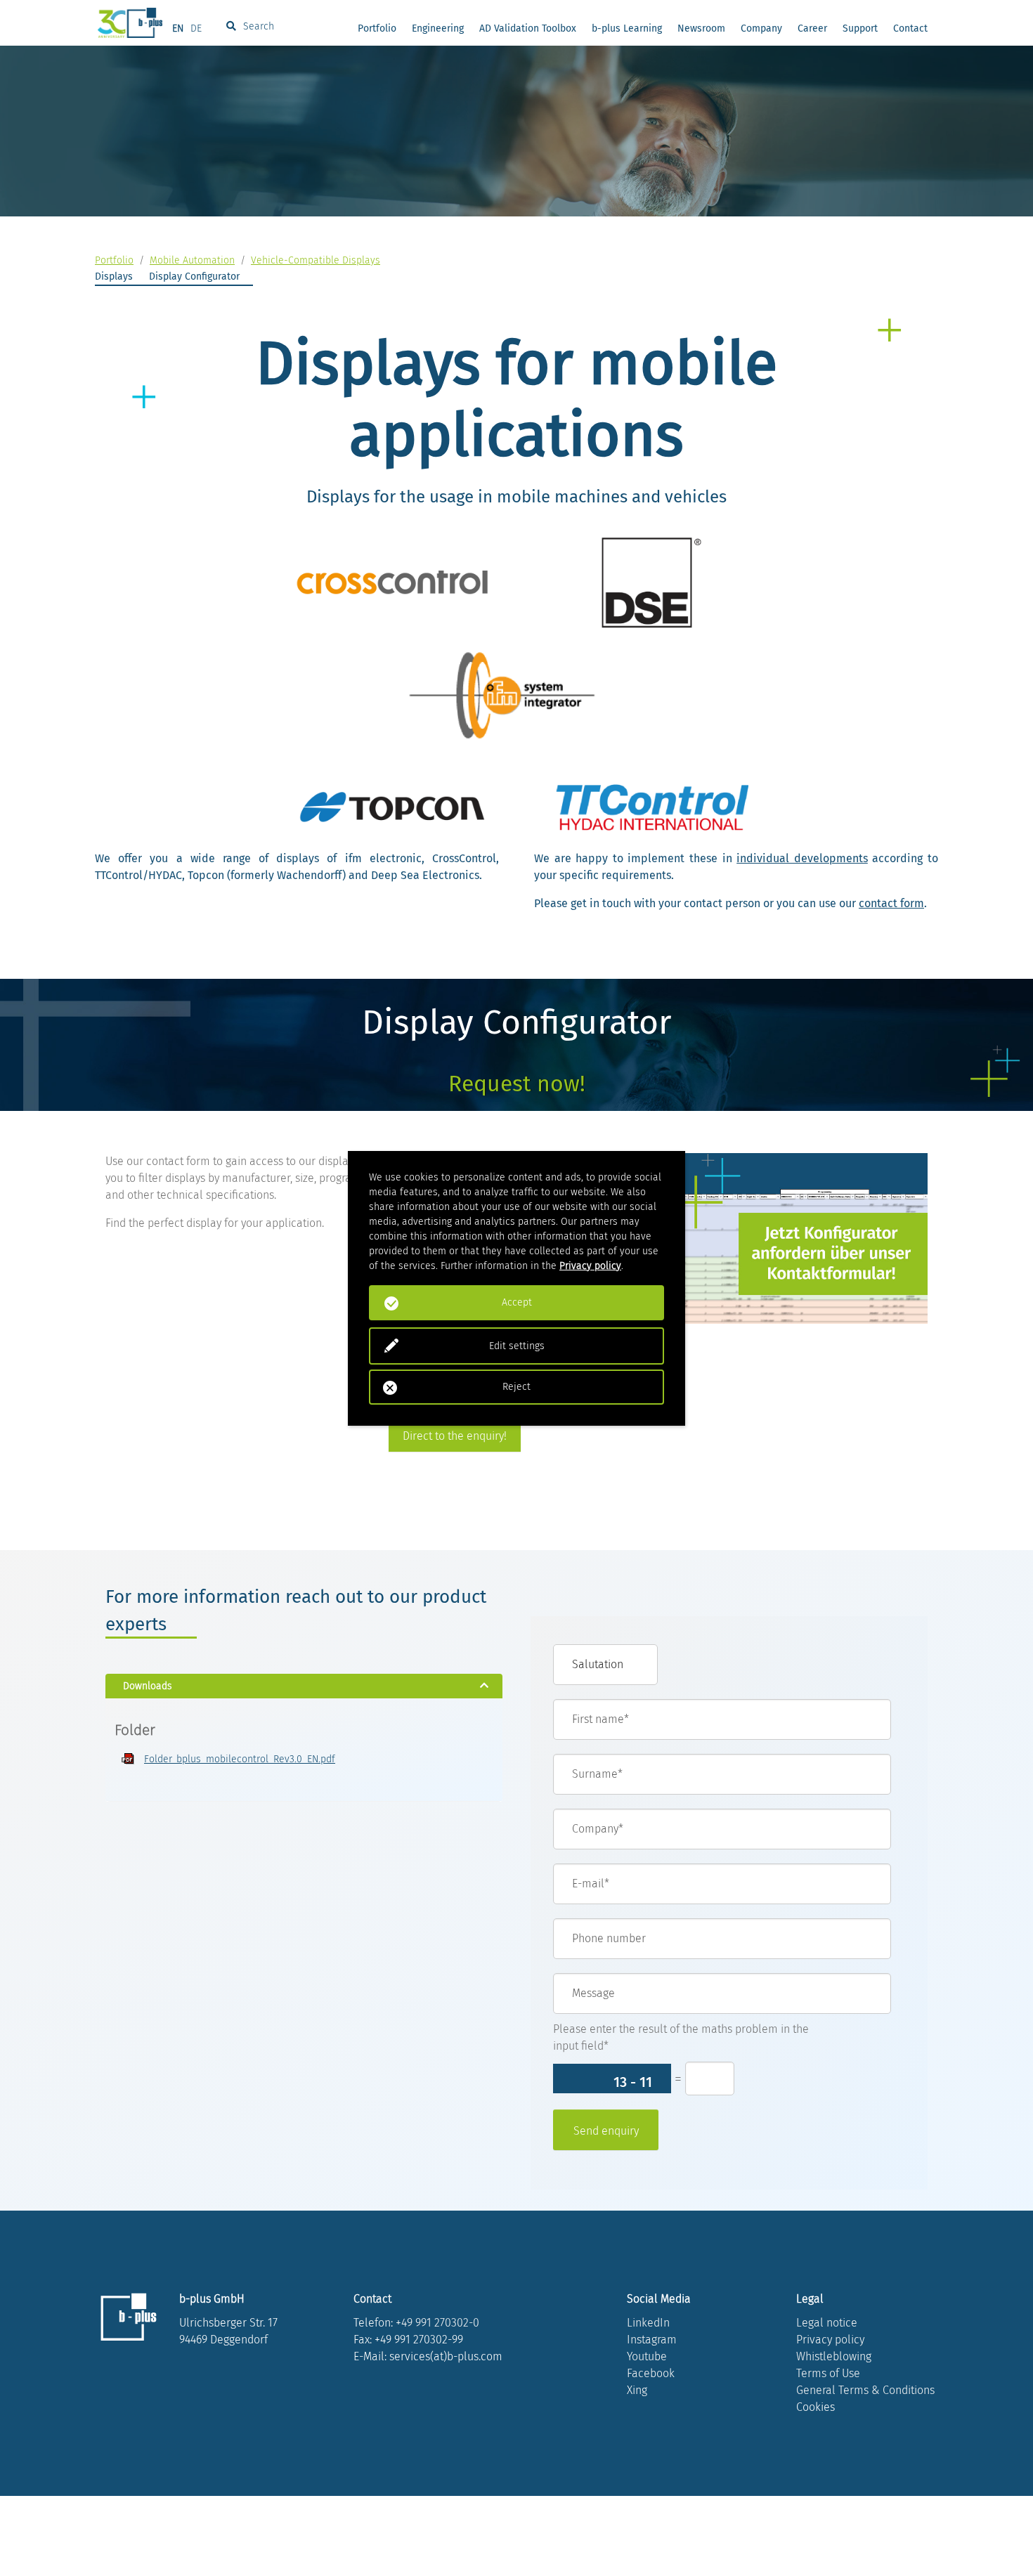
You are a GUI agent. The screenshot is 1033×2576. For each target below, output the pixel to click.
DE (196, 28)
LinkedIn (648, 2323)
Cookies (816, 2407)
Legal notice (827, 2323)
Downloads (148, 1686)
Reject (516, 1387)
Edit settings (517, 1346)
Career (812, 28)
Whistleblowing (834, 2356)
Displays (114, 277)
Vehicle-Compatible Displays (316, 260)
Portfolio (377, 28)
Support (860, 28)
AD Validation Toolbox (528, 28)
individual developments (802, 858)
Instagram (652, 2340)
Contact (910, 28)
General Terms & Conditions (865, 2390)
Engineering (438, 28)
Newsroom (701, 28)
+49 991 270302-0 (437, 2323)
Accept (517, 1302)
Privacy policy (830, 2340)
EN (178, 28)
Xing (637, 2390)
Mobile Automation (192, 260)
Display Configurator (194, 277)
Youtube (647, 2356)
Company (761, 28)
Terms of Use (828, 2373)
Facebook (651, 2373)
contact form (891, 903)
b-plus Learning (627, 28)
